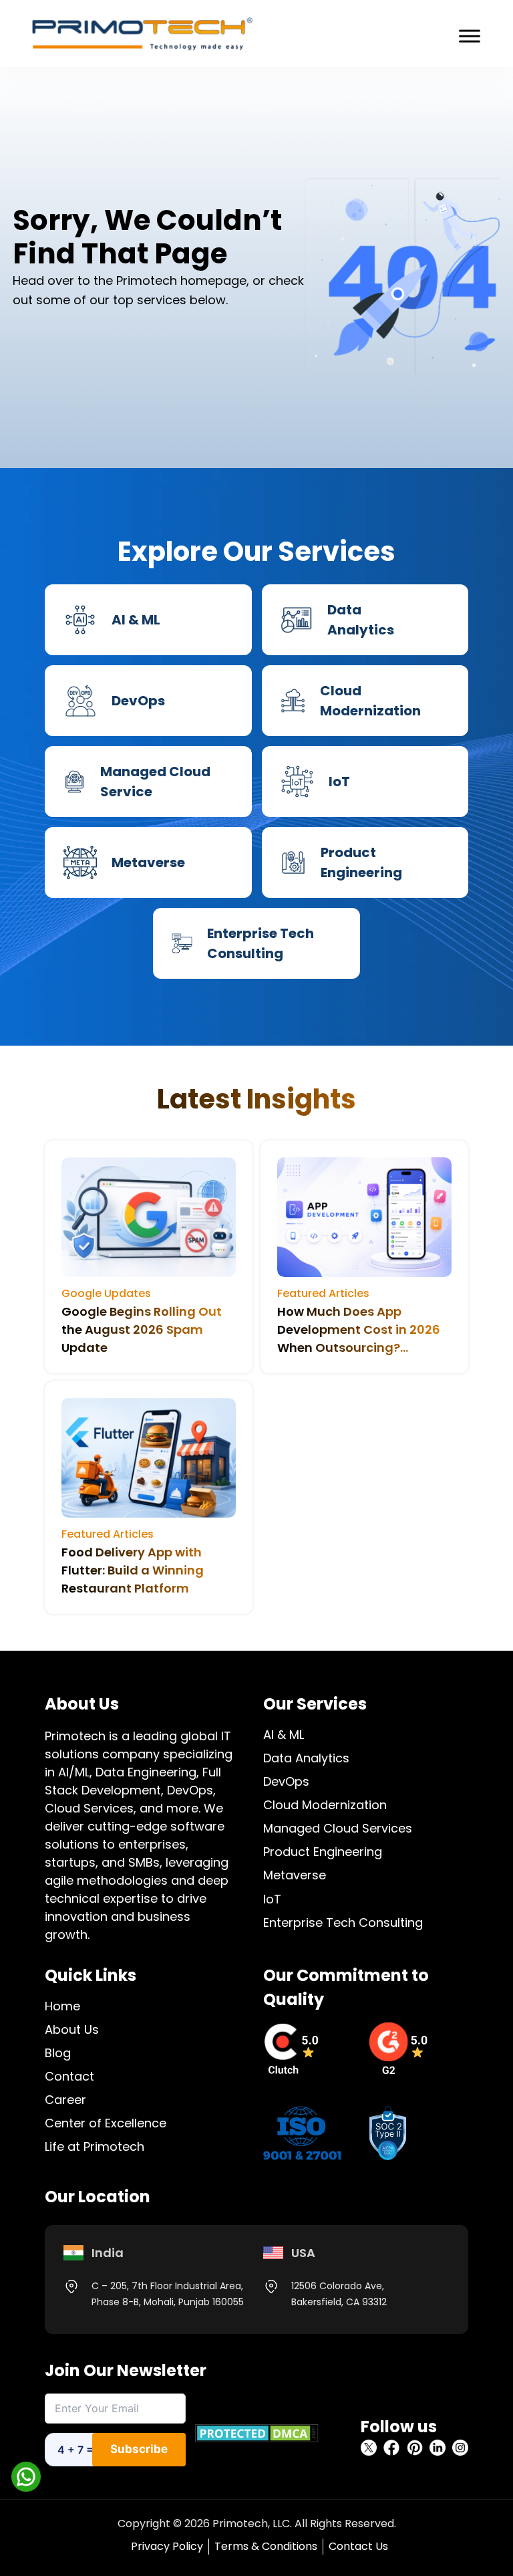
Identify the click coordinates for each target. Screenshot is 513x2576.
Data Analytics (306, 1758)
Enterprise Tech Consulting (343, 1922)
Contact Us (358, 2546)
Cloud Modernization (325, 1805)
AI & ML (284, 1735)
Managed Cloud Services (338, 1828)
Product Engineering (323, 1852)
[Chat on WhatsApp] (26, 2476)
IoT (272, 1899)
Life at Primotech (95, 2146)
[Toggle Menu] (470, 36)
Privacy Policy (167, 2546)
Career (65, 2100)
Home (62, 2006)
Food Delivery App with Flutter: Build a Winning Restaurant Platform (133, 1570)
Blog (58, 2053)
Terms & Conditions (266, 2546)
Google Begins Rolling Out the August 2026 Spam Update (142, 1329)
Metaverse (295, 1875)
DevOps (286, 1781)
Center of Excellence (106, 2123)
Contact (69, 2076)
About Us (72, 2029)
